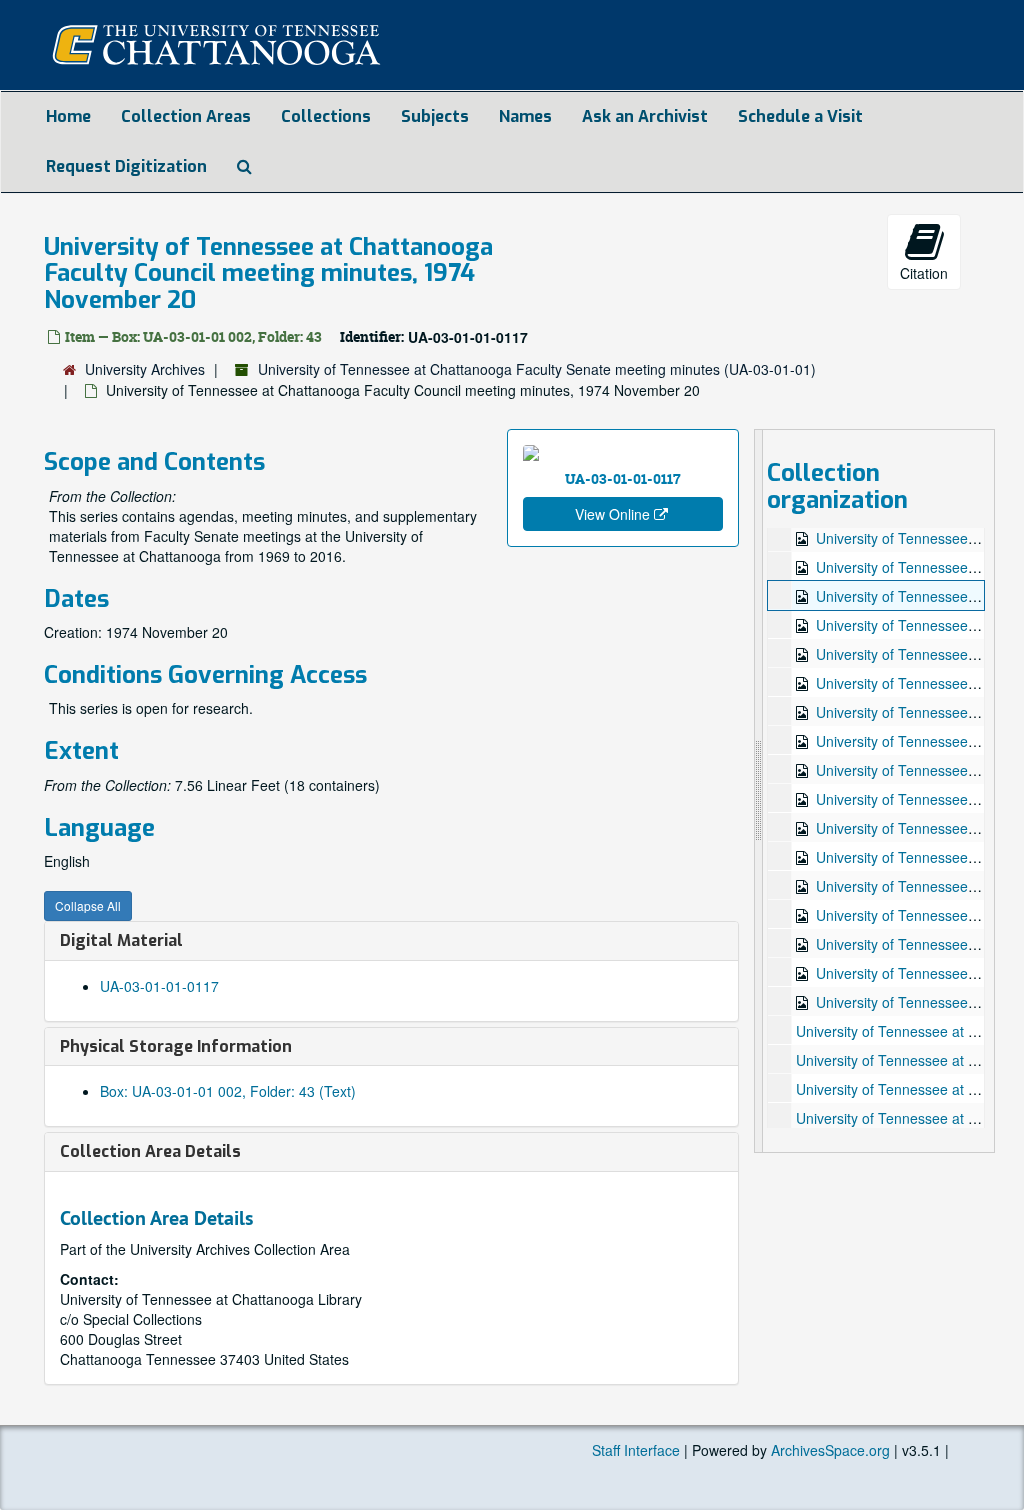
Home (68, 116)
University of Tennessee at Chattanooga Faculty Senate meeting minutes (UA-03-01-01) (537, 369)
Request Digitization (126, 166)
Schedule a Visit (800, 116)
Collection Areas (186, 116)
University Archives (145, 369)
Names (525, 116)
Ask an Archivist (645, 116)
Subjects (435, 116)
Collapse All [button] (88, 905)
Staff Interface (636, 1450)
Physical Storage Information (176, 1046)
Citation (924, 273)
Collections (326, 116)
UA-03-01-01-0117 (159, 986)
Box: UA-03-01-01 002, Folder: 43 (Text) (228, 1091)
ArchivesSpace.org (830, 1450)
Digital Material (121, 940)
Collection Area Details (150, 1151)
